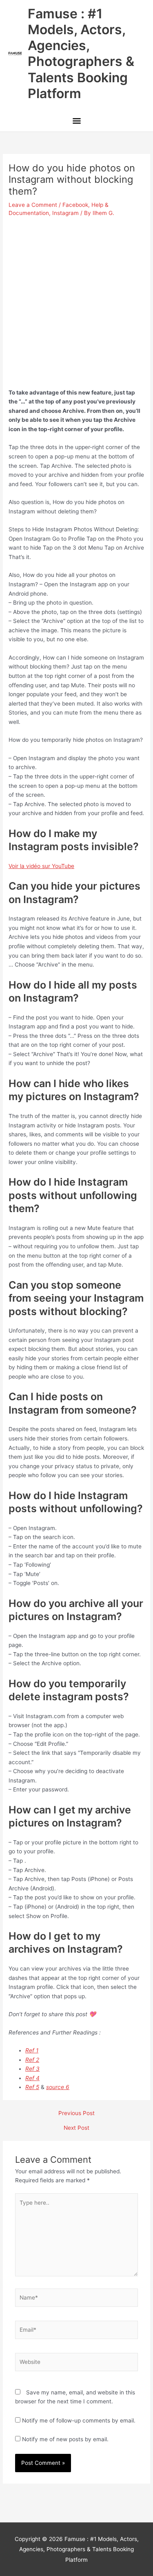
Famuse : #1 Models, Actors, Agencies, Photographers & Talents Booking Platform (81, 54)
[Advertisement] (76, 299)
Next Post (76, 2128)
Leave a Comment (33, 205)
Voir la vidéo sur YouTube (41, 866)
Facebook (75, 205)
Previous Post (76, 2113)
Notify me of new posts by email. (65, 2439)
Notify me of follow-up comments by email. (79, 2420)
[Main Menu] (76, 122)
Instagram (65, 213)
